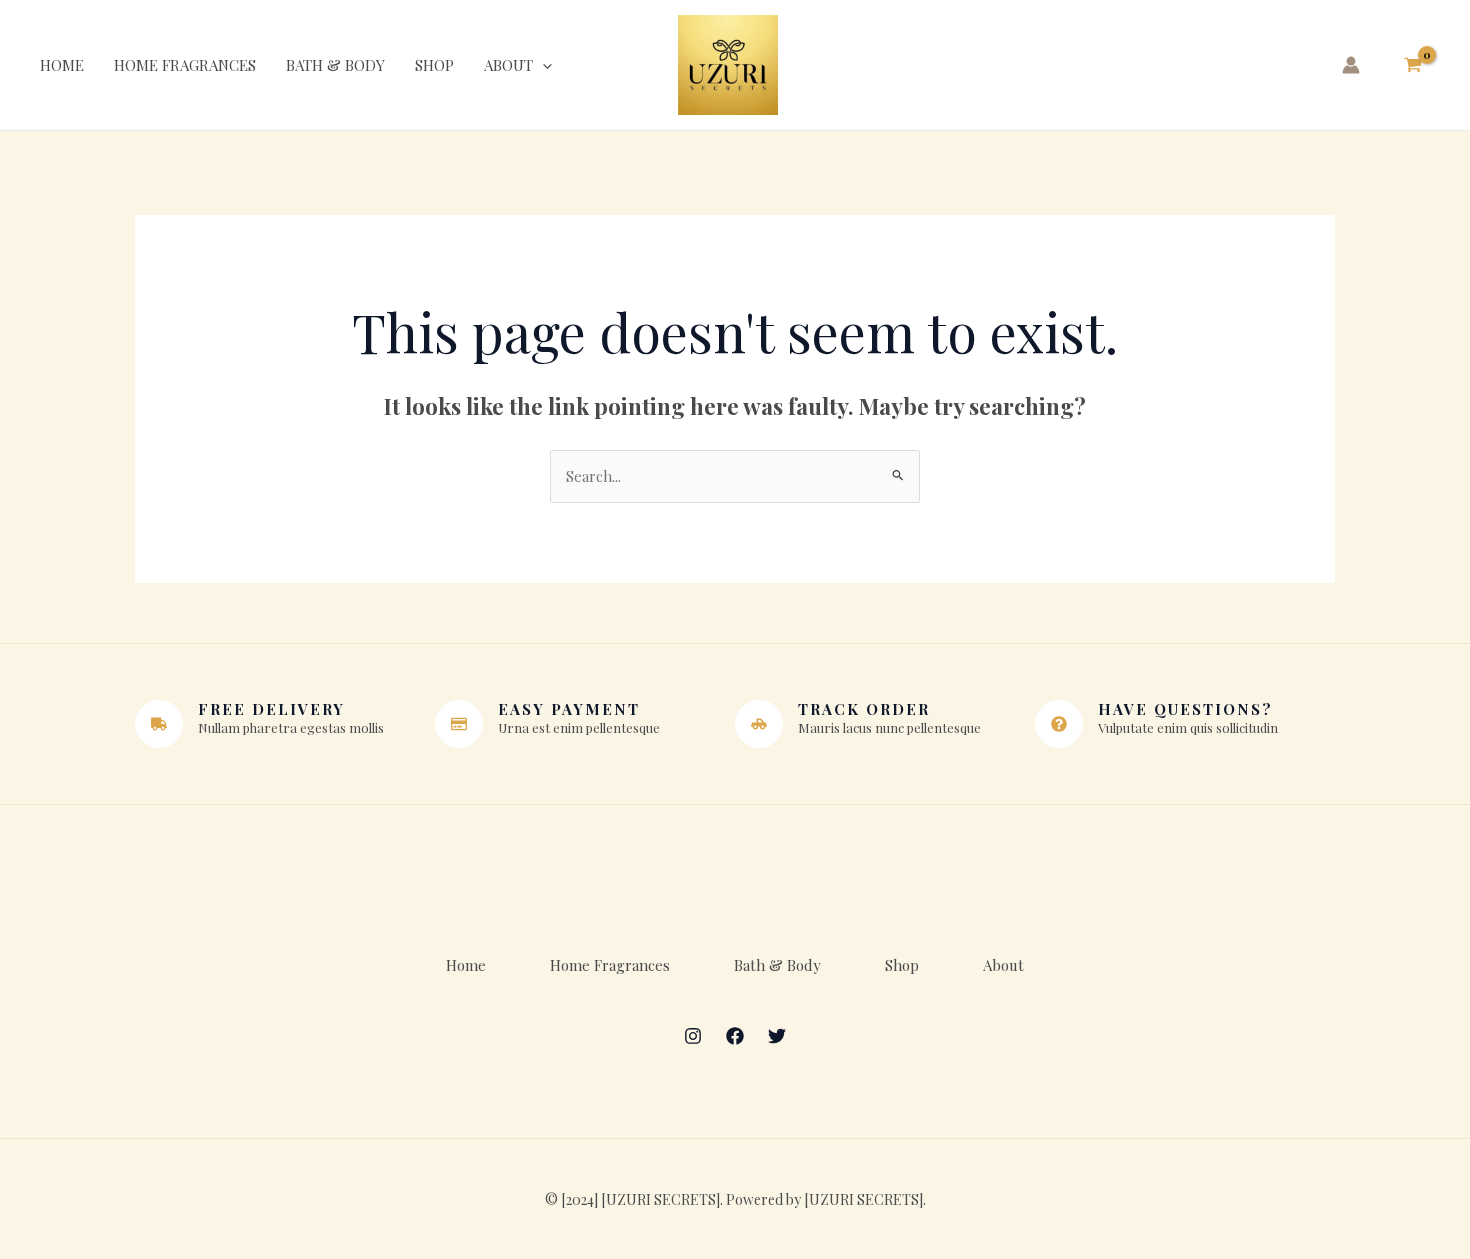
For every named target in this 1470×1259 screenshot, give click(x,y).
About (508, 65)
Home (62, 65)
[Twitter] (777, 1036)
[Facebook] (735, 1036)
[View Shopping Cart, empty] (1413, 65)
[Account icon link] (1351, 65)
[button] (542, 65)
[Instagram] (693, 1036)
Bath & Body (335, 65)
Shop (434, 65)
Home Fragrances (185, 65)
